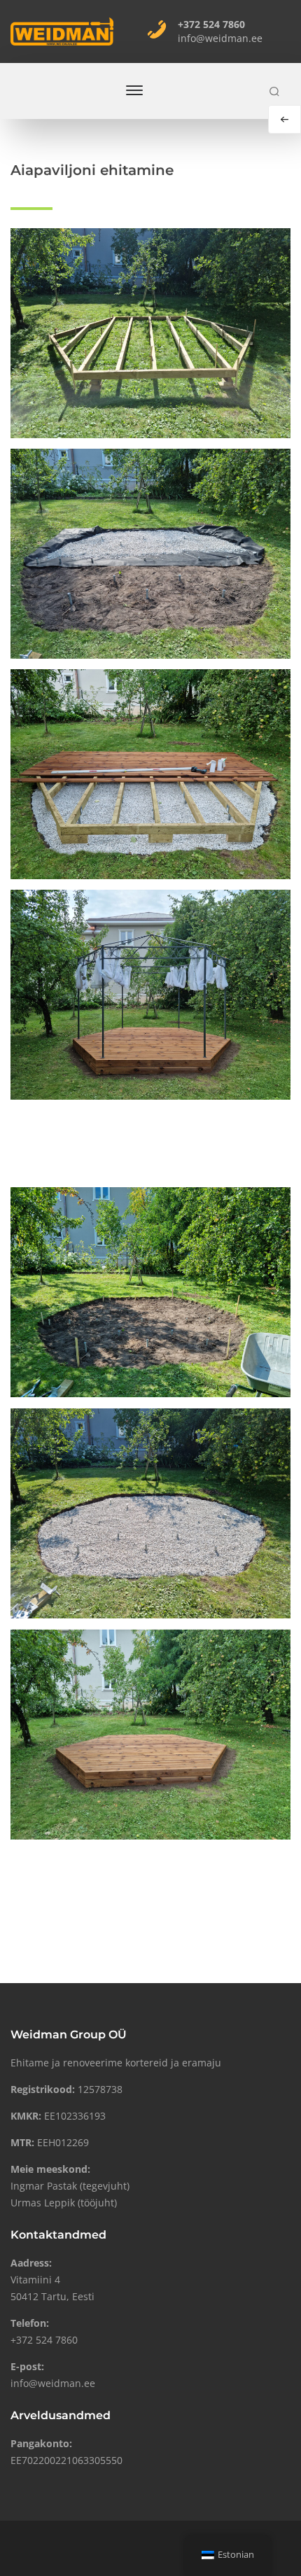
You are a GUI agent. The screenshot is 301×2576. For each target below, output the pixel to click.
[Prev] (285, 119)
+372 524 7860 (211, 24)
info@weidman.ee (220, 38)
